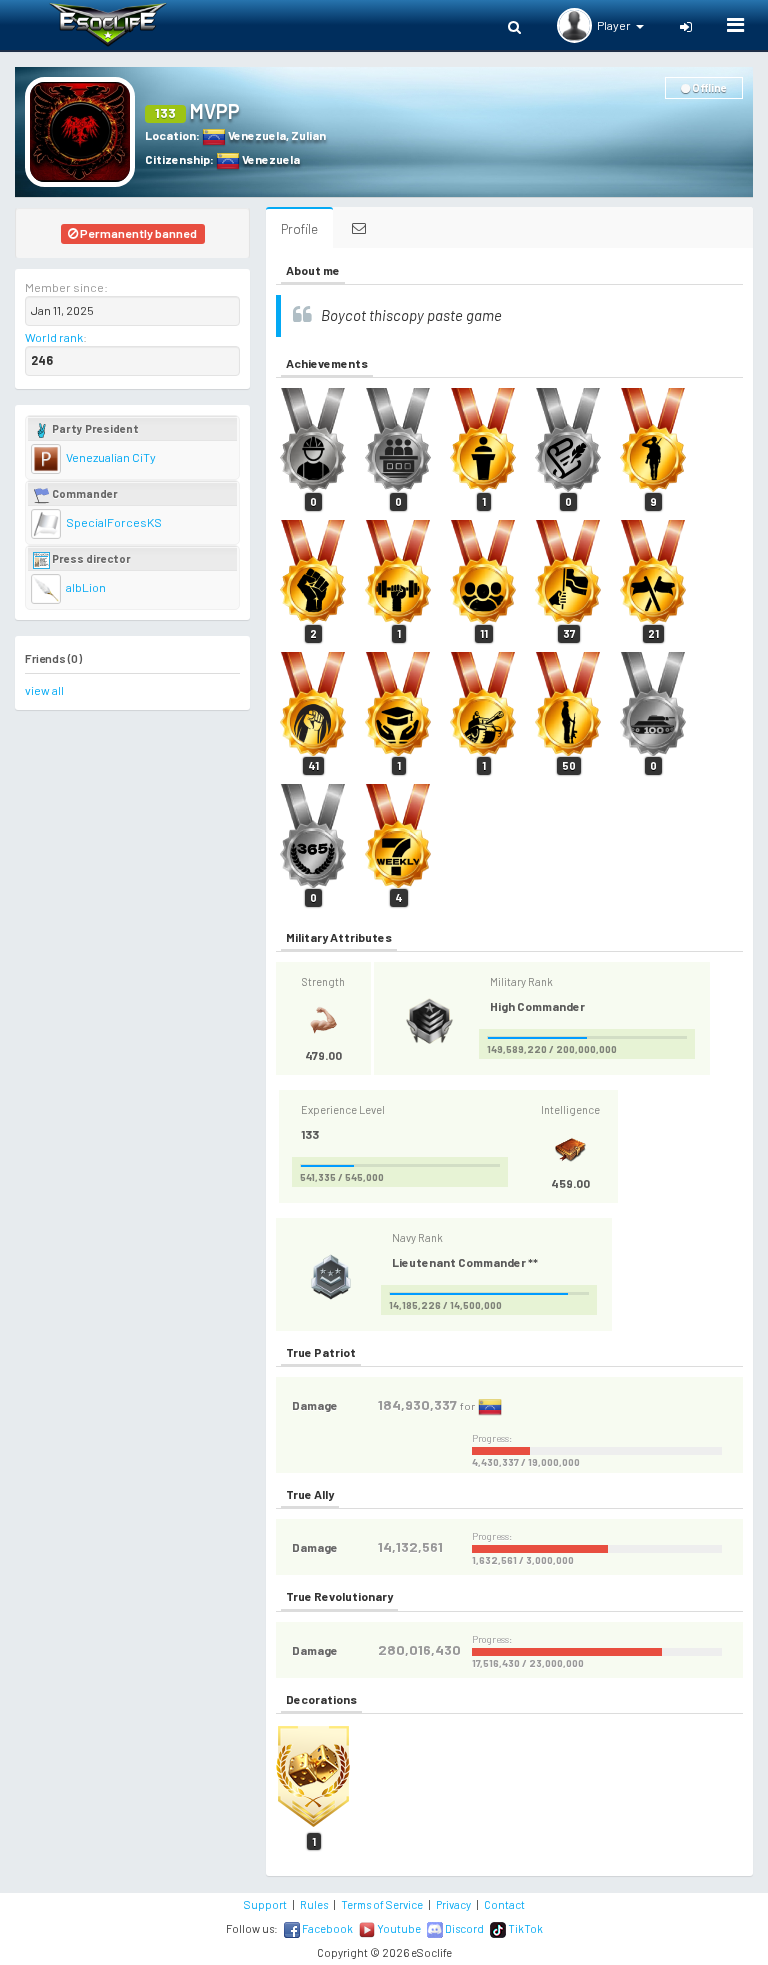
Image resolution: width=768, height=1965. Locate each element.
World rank (54, 337)
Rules (314, 1904)
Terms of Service (382, 1904)
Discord (463, 1928)
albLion (85, 587)
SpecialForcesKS (113, 522)
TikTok (524, 1928)
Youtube (398, 1928)
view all (44, 690)
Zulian (308, 135)
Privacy (453, 1904)
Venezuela (256, 135)
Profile (299, 228)
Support (265, 1904)
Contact (504, 1904)
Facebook (326, 1928)
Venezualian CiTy (110, 457)
